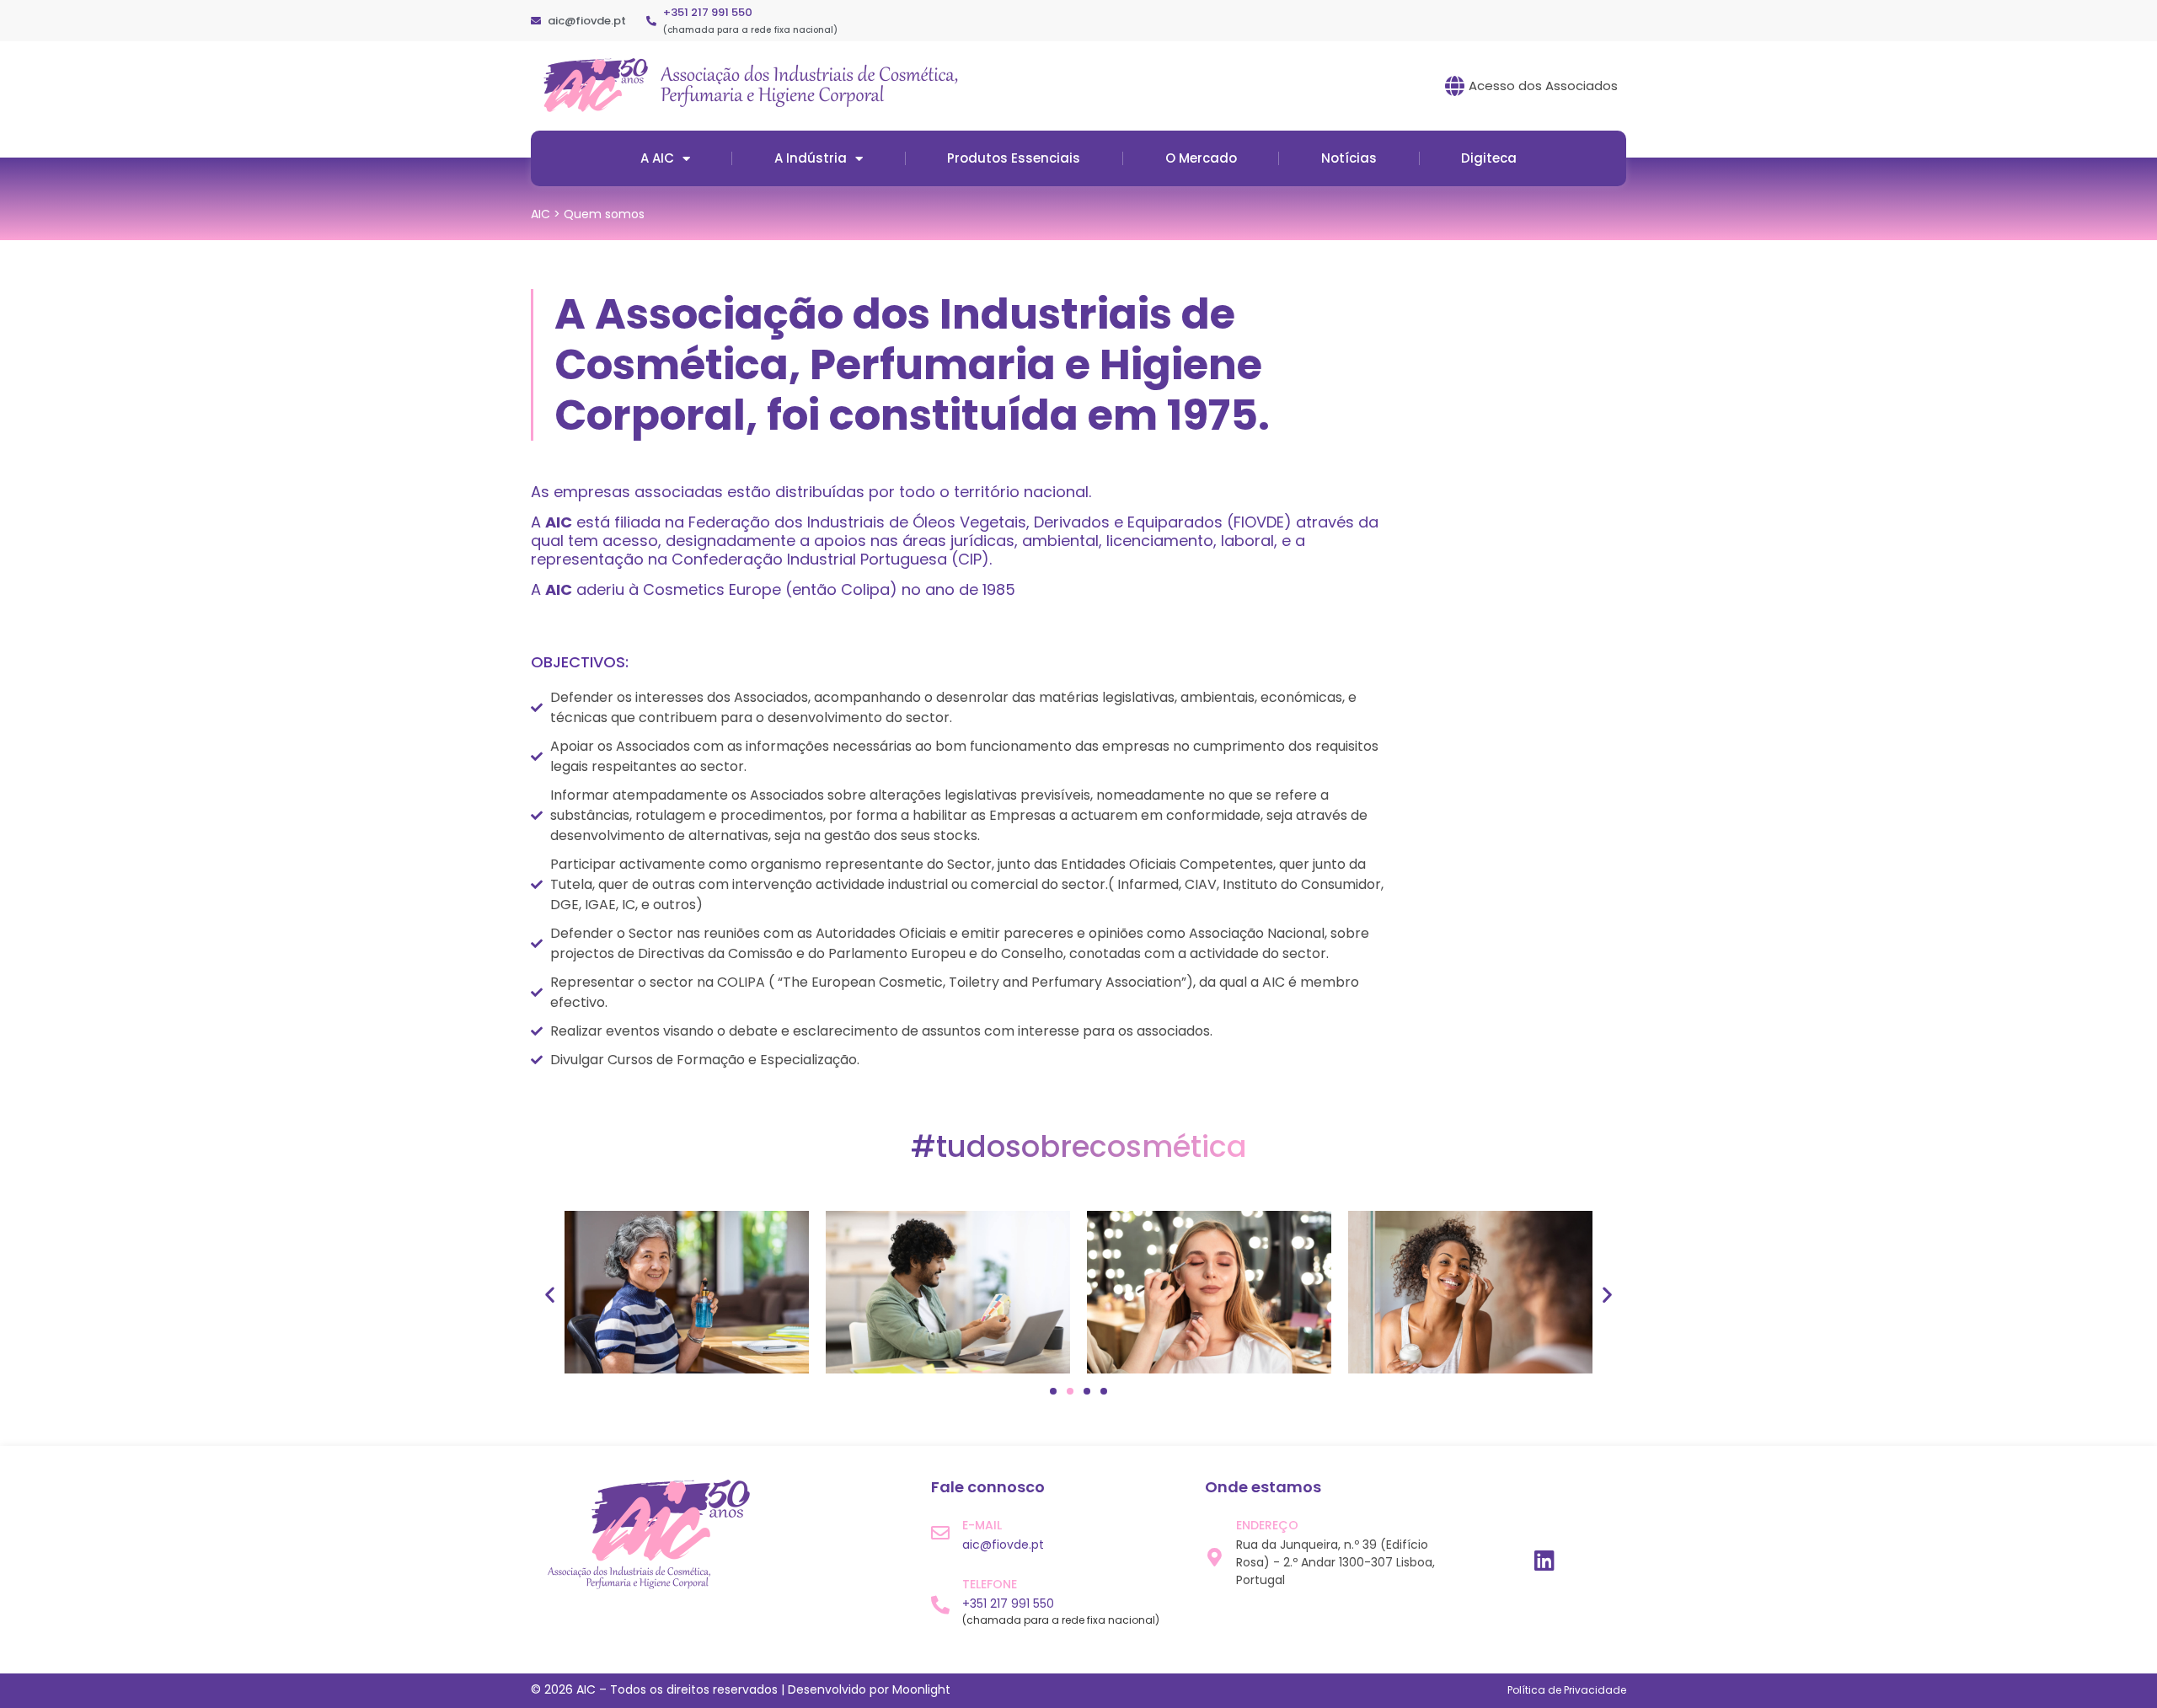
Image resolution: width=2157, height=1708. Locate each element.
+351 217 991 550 (708, 12)
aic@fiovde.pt (1003, 1545)
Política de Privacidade (1567, 1690)
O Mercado (1201, 158)
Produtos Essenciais (1014, 158)
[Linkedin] (1544, 1560)
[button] (550, 1295)
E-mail (982, 1525)
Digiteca (1489, 158)
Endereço (1267, 1525)
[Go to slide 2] (1070, 1391)
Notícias (1349, 158)
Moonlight (921, 1689)
